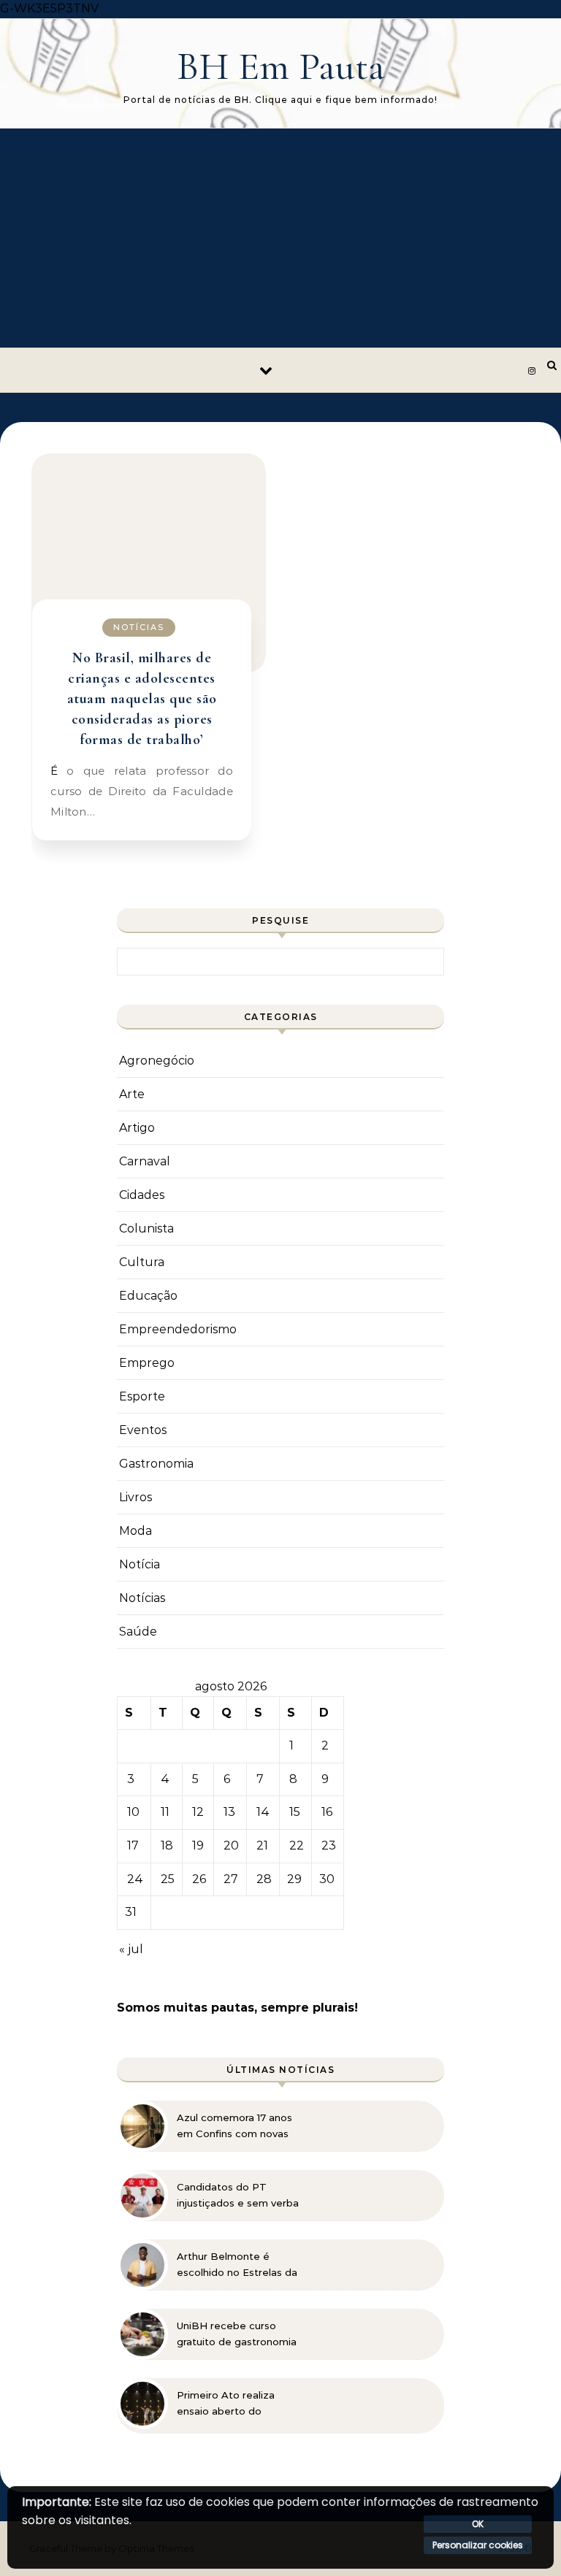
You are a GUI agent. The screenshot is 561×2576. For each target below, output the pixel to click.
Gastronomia (156, 1464)
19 (198, 1845)
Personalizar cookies (478, 2545)
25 (168, 1879)
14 (263, 1812)
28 (264, 1879)
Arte (132, 1094)
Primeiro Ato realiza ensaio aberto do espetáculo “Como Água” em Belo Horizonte (239, 2404)
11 (165, 1812)
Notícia (140, 1564)
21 (262, 1845)
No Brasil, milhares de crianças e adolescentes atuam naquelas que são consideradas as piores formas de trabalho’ (142, 699)
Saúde (138, 1632)
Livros (136, 1497)
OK (478, 2524)
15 (295, 1812)
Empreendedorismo (178, 1329)
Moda (136, 1531)
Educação (148, 1296)
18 (167, 1845)
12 (198, 1812)
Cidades (142, 1195)
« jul (131, 1949)
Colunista (146, 1228)
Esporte (142, 1396)
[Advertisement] (280, 238)
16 (327, 1812)
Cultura (142, 1262)
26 (199, 1879)
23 (329, 1845)
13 (229, 1812)
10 (133, 1812)
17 (133, 1845)
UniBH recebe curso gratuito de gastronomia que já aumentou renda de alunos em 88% (237, 2334)
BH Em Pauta (281, 66)
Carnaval (145, 1161)
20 (231, 1845)
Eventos (143, 1430)
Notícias (139, 627)
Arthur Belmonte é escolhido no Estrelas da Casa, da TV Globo (237, 2265)
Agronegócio (157, 1061)
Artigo (137, 1128)
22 (297, 1845)
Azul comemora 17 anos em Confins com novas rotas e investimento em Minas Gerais (237, 2126)
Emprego (147, 1363)
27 (231, 1879)
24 (135, 1879)
